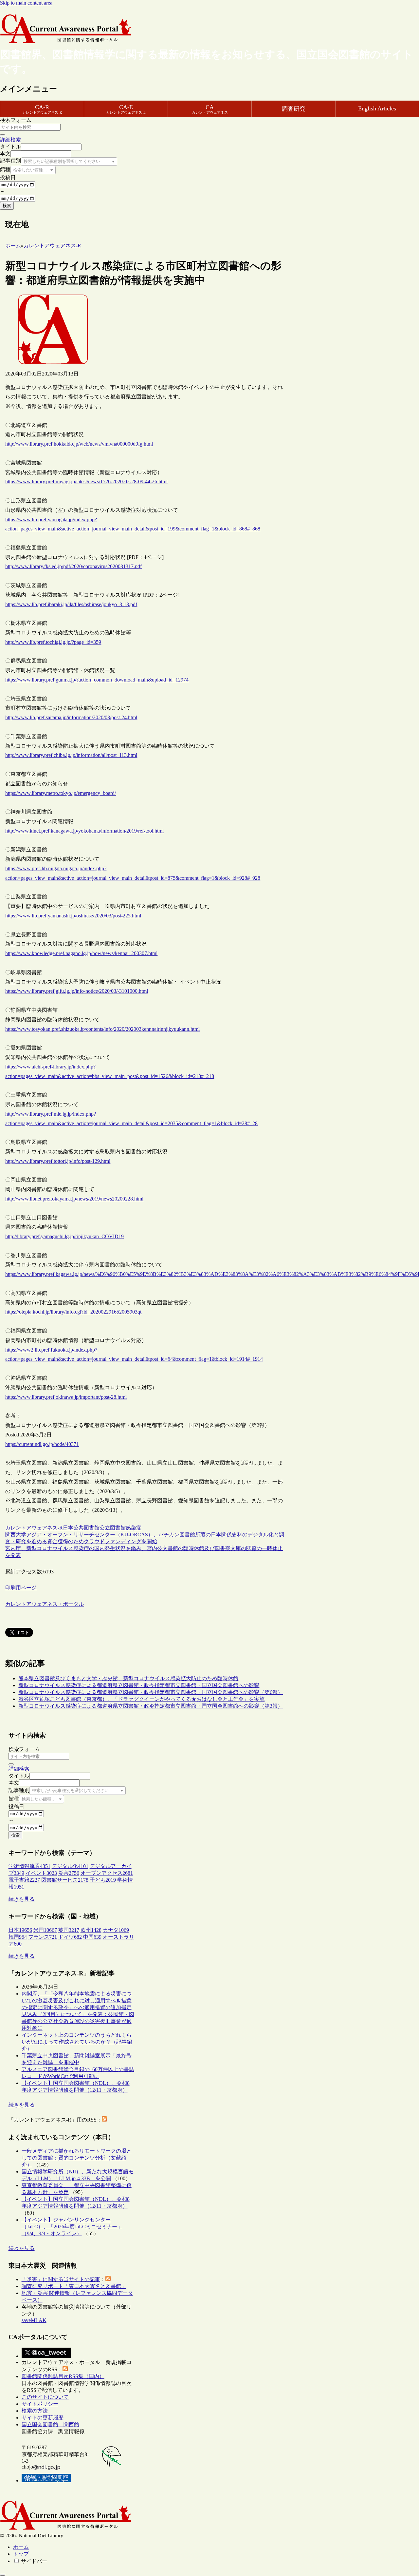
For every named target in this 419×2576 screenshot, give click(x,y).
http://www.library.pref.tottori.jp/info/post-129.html (58, 1161)
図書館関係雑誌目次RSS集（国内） (63, 2376)
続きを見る (22, 1899)
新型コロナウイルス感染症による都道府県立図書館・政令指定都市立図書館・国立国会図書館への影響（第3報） (151, 1706)
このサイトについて (45, 2397)
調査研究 (294, 109)
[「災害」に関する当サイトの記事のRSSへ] (108, 2279)
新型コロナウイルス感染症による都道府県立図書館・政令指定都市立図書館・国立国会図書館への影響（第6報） (151, 1692)
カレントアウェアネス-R (34, 1528)
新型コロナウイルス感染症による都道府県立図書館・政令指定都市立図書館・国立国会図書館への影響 (139, 1685)
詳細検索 (10, 140)
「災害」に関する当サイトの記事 (61, 2279)
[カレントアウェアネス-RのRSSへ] (104, 2120)
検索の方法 (35, 2411)
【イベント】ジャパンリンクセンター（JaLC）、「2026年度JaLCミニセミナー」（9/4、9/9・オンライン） (72, 2227)
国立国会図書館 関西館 (50, 2424)
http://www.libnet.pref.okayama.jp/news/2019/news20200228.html (74, 1199)
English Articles (377, 108)
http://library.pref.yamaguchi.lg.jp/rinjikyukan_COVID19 (64, 1236)
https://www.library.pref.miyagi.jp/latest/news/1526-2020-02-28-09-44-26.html (86, 481)
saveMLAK (34, 2320)
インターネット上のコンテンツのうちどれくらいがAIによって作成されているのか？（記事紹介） (77, 2042)
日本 (68, 1528)
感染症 (134, 1528)
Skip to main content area (26, 3)
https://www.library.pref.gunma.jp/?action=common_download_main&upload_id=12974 (97, 680)
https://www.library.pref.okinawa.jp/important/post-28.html (66, 1397)
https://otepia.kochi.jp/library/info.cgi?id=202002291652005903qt (73, 1312)
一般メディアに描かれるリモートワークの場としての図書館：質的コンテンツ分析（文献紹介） (77, 2158)
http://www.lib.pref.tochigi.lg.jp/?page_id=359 (53, 642)
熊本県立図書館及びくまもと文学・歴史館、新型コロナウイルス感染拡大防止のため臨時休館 (128, 1678)
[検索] (3, 135)
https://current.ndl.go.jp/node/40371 (42, 1444)
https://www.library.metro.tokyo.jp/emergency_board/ (61, 793)
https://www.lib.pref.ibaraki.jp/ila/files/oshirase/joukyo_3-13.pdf (71, 604)
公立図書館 (113, 1528)
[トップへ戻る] (3, 2575)
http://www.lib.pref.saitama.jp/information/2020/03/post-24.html (71, 717)
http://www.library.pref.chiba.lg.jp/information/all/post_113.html (71, 755)
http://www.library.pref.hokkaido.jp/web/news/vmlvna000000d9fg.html (79, 444)
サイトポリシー (40, 2404)
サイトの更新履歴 (43, 2418)
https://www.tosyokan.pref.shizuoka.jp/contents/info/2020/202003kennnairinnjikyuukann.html (102, 1029)
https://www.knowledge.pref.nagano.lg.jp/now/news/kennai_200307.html (81, 953)
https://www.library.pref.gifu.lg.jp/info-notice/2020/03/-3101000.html (77, 991)
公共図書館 (86, 1528)
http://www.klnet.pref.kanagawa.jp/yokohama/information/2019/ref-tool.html (84, 831)
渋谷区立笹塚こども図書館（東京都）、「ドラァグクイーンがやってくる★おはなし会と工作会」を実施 (141, 1699)
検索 (7, 206)
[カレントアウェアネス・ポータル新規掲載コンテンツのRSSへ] (65, 2369)
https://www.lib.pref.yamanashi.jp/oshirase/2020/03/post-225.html (73, 916)
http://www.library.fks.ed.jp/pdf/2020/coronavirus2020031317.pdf (73, 566)
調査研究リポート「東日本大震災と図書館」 (74, 2286)
